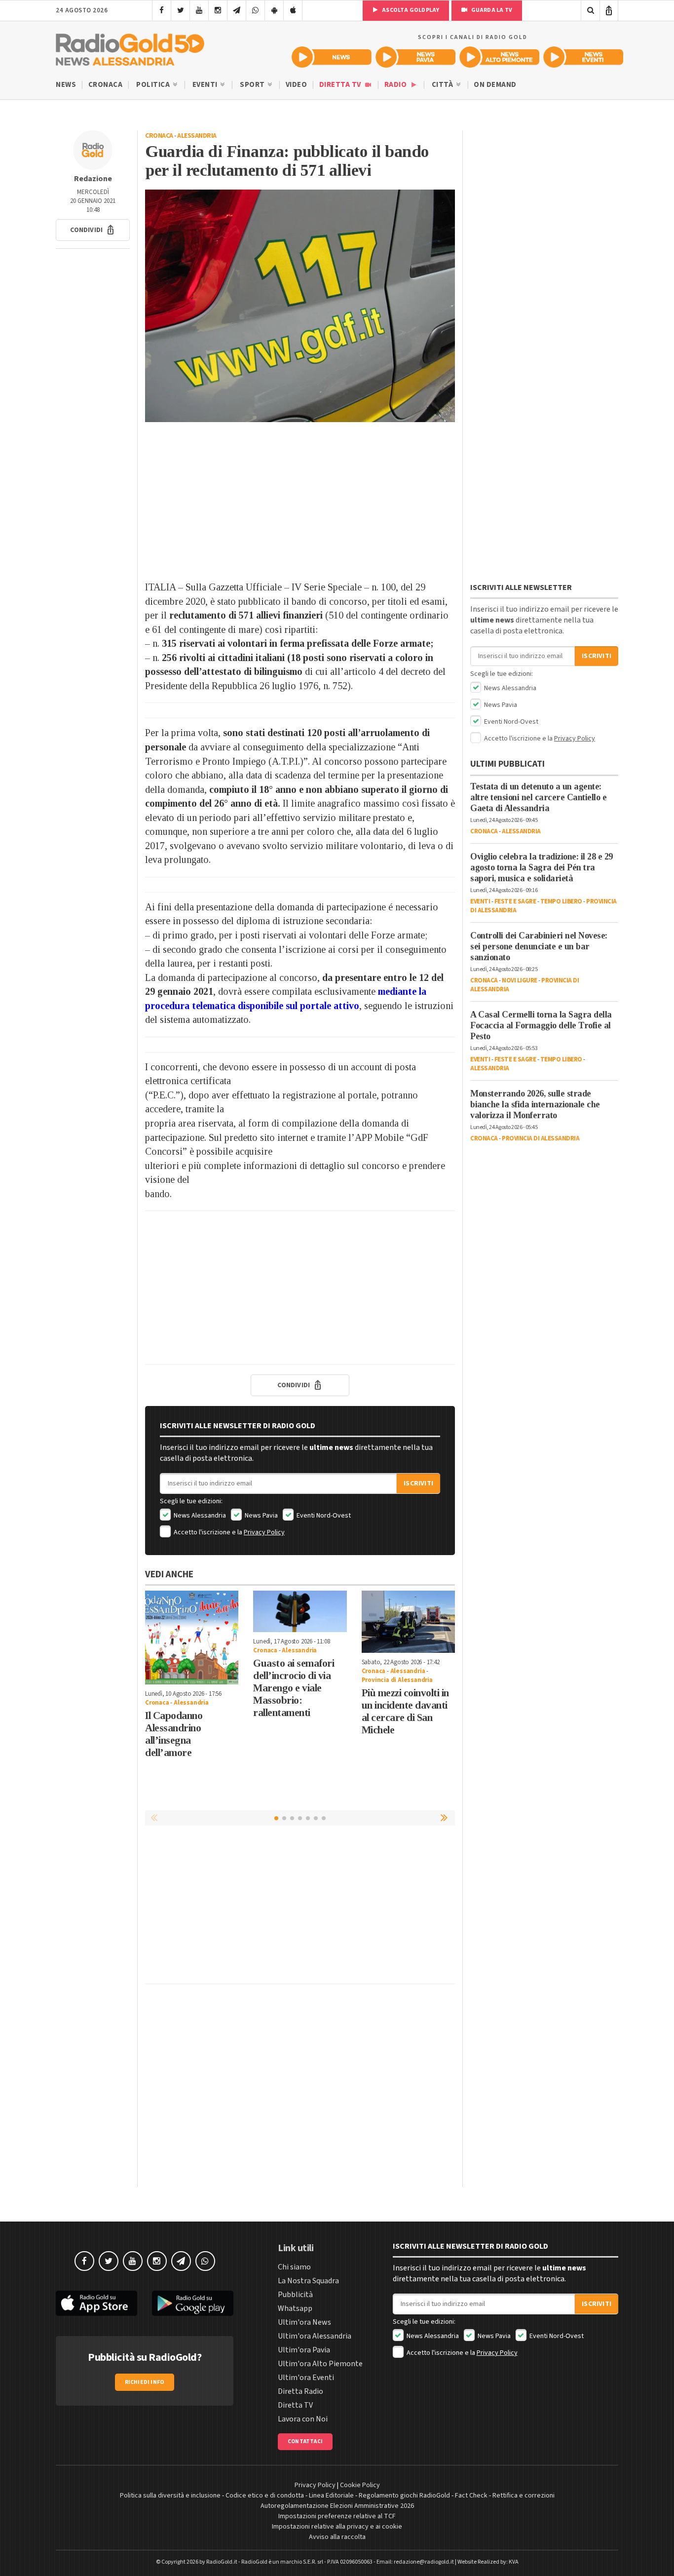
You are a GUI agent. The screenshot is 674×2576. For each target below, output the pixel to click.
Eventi (206, 85)
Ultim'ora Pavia (304, 2350)
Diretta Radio (300, 2391)
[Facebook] (162, 10)
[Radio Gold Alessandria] (130, 47)
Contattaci (305, 2441)
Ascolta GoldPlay (410, 10)
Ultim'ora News (304, 2322)
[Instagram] (218, 10)
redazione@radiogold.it (424, 2562)
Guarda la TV (491, 10)
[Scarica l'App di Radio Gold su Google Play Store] (193, 2303)
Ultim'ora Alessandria (315, 2336)
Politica (154, 85)
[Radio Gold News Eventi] (583, 57)
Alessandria (197, 136)
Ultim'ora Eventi (306, 2378)
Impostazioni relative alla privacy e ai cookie (337, 2527)
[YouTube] (199, 10)
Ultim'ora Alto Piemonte (320, 2364)
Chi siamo (294, 2267)
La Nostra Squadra (308, 2281)
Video (297, 85)
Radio (396, 85)
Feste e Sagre (515, 901)
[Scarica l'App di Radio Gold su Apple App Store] (96, 2303)
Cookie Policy (360, 2485)
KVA (514, 2562)
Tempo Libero (561, 901)
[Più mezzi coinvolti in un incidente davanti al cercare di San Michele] (408, 1622)
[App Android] (274, 10)
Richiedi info (145, 2382)
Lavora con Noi (303, 2419)
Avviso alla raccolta (337, 2537)
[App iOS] (293, 10)
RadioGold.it (222, 2562)
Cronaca (106, 85)
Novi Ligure (520, 980)
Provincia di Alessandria (397, 1680)
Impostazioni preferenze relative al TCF (337, 2516)
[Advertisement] (300, 501)
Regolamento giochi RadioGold (404, 2496)
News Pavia (261, 1516)
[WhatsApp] (255, 10)
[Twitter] (180, 10)
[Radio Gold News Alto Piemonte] (499, 57)
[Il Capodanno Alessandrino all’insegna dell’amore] (192, 1637)
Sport (253, 85)
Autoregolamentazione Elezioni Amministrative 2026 (337, 2506)
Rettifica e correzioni (524, 2496)
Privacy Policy (264, 1532)
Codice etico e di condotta (265, 2496)
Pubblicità (295, 2295)
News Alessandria (199, 1516)
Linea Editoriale (331, 2496)
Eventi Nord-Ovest (323, 1516)
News (66, 85)
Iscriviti (418, 1483)
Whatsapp (295, 2308)
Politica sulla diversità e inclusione (170, 2496)
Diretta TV (341, 85)
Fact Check (471, 2496)
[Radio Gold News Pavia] (415, 57)
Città (443, 85)
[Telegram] (237, 10)
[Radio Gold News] (332, 57)
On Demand (495, 85)
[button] (93, 230)
